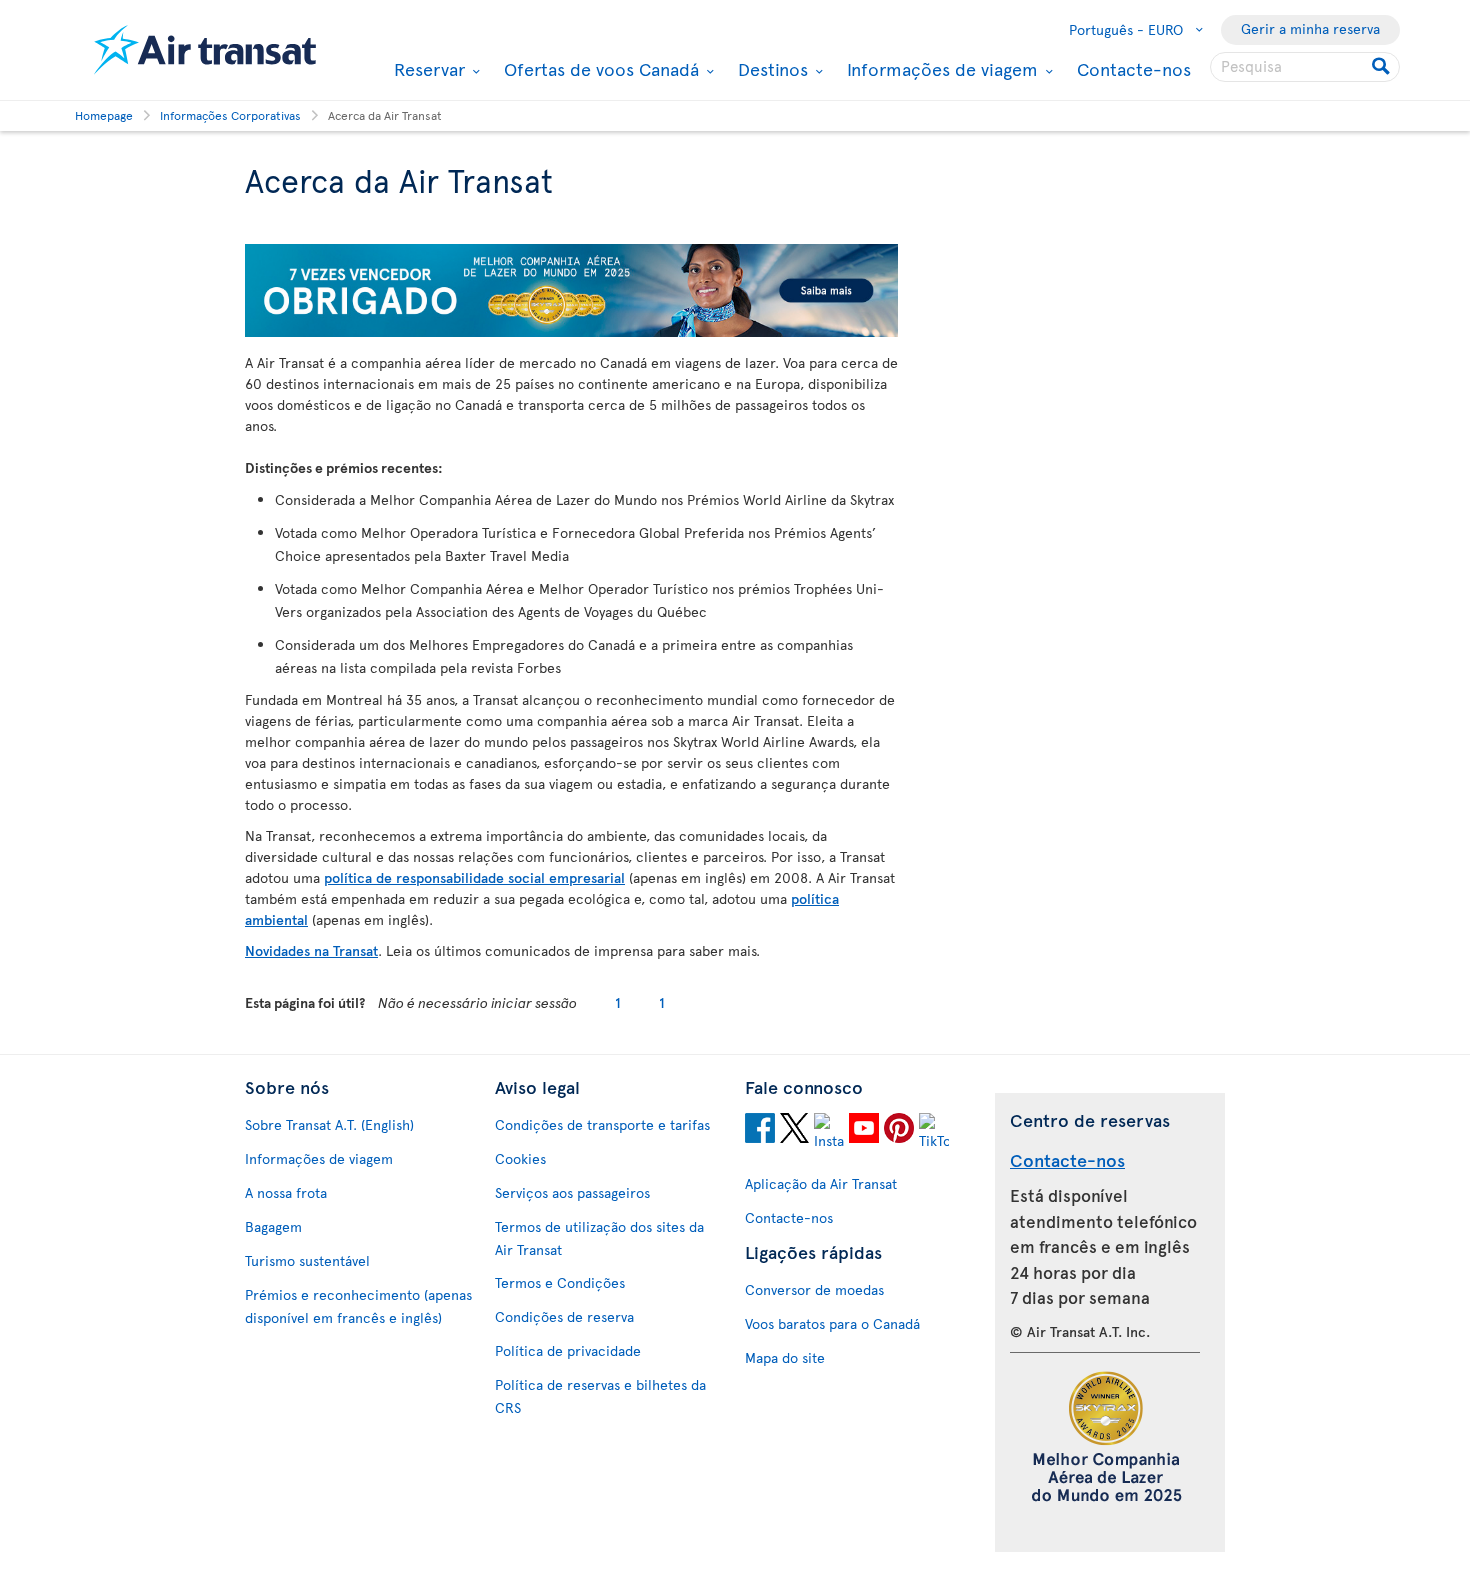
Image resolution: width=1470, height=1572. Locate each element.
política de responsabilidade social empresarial (474, 877)
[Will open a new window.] (760, 1131)
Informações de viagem (940, 69)
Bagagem (273, 1226)
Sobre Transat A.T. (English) (329, 1124)
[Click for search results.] (1382, 67)
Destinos (770, 69)
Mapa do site (785, 1357)
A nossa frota (286, 1192)
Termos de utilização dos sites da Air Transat (599, 1238)
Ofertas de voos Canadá (599, 69)
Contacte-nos (1134, 68)
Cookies (520, 1158)
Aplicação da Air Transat (821, 1183)
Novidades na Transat (311, 950)
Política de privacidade (568, 1350)
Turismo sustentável (307, 1260)
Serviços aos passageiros (572, 1192)
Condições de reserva (564, 1316)
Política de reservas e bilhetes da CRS (600, 1396)
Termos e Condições (560, 1282)
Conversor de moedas (814, 1289)
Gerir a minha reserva (1310, 28)
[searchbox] (1305, 67)
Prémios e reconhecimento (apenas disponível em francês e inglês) (358, 1306)
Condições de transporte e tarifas (602, 1124)
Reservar (427, 69)
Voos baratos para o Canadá (832, 1323)
